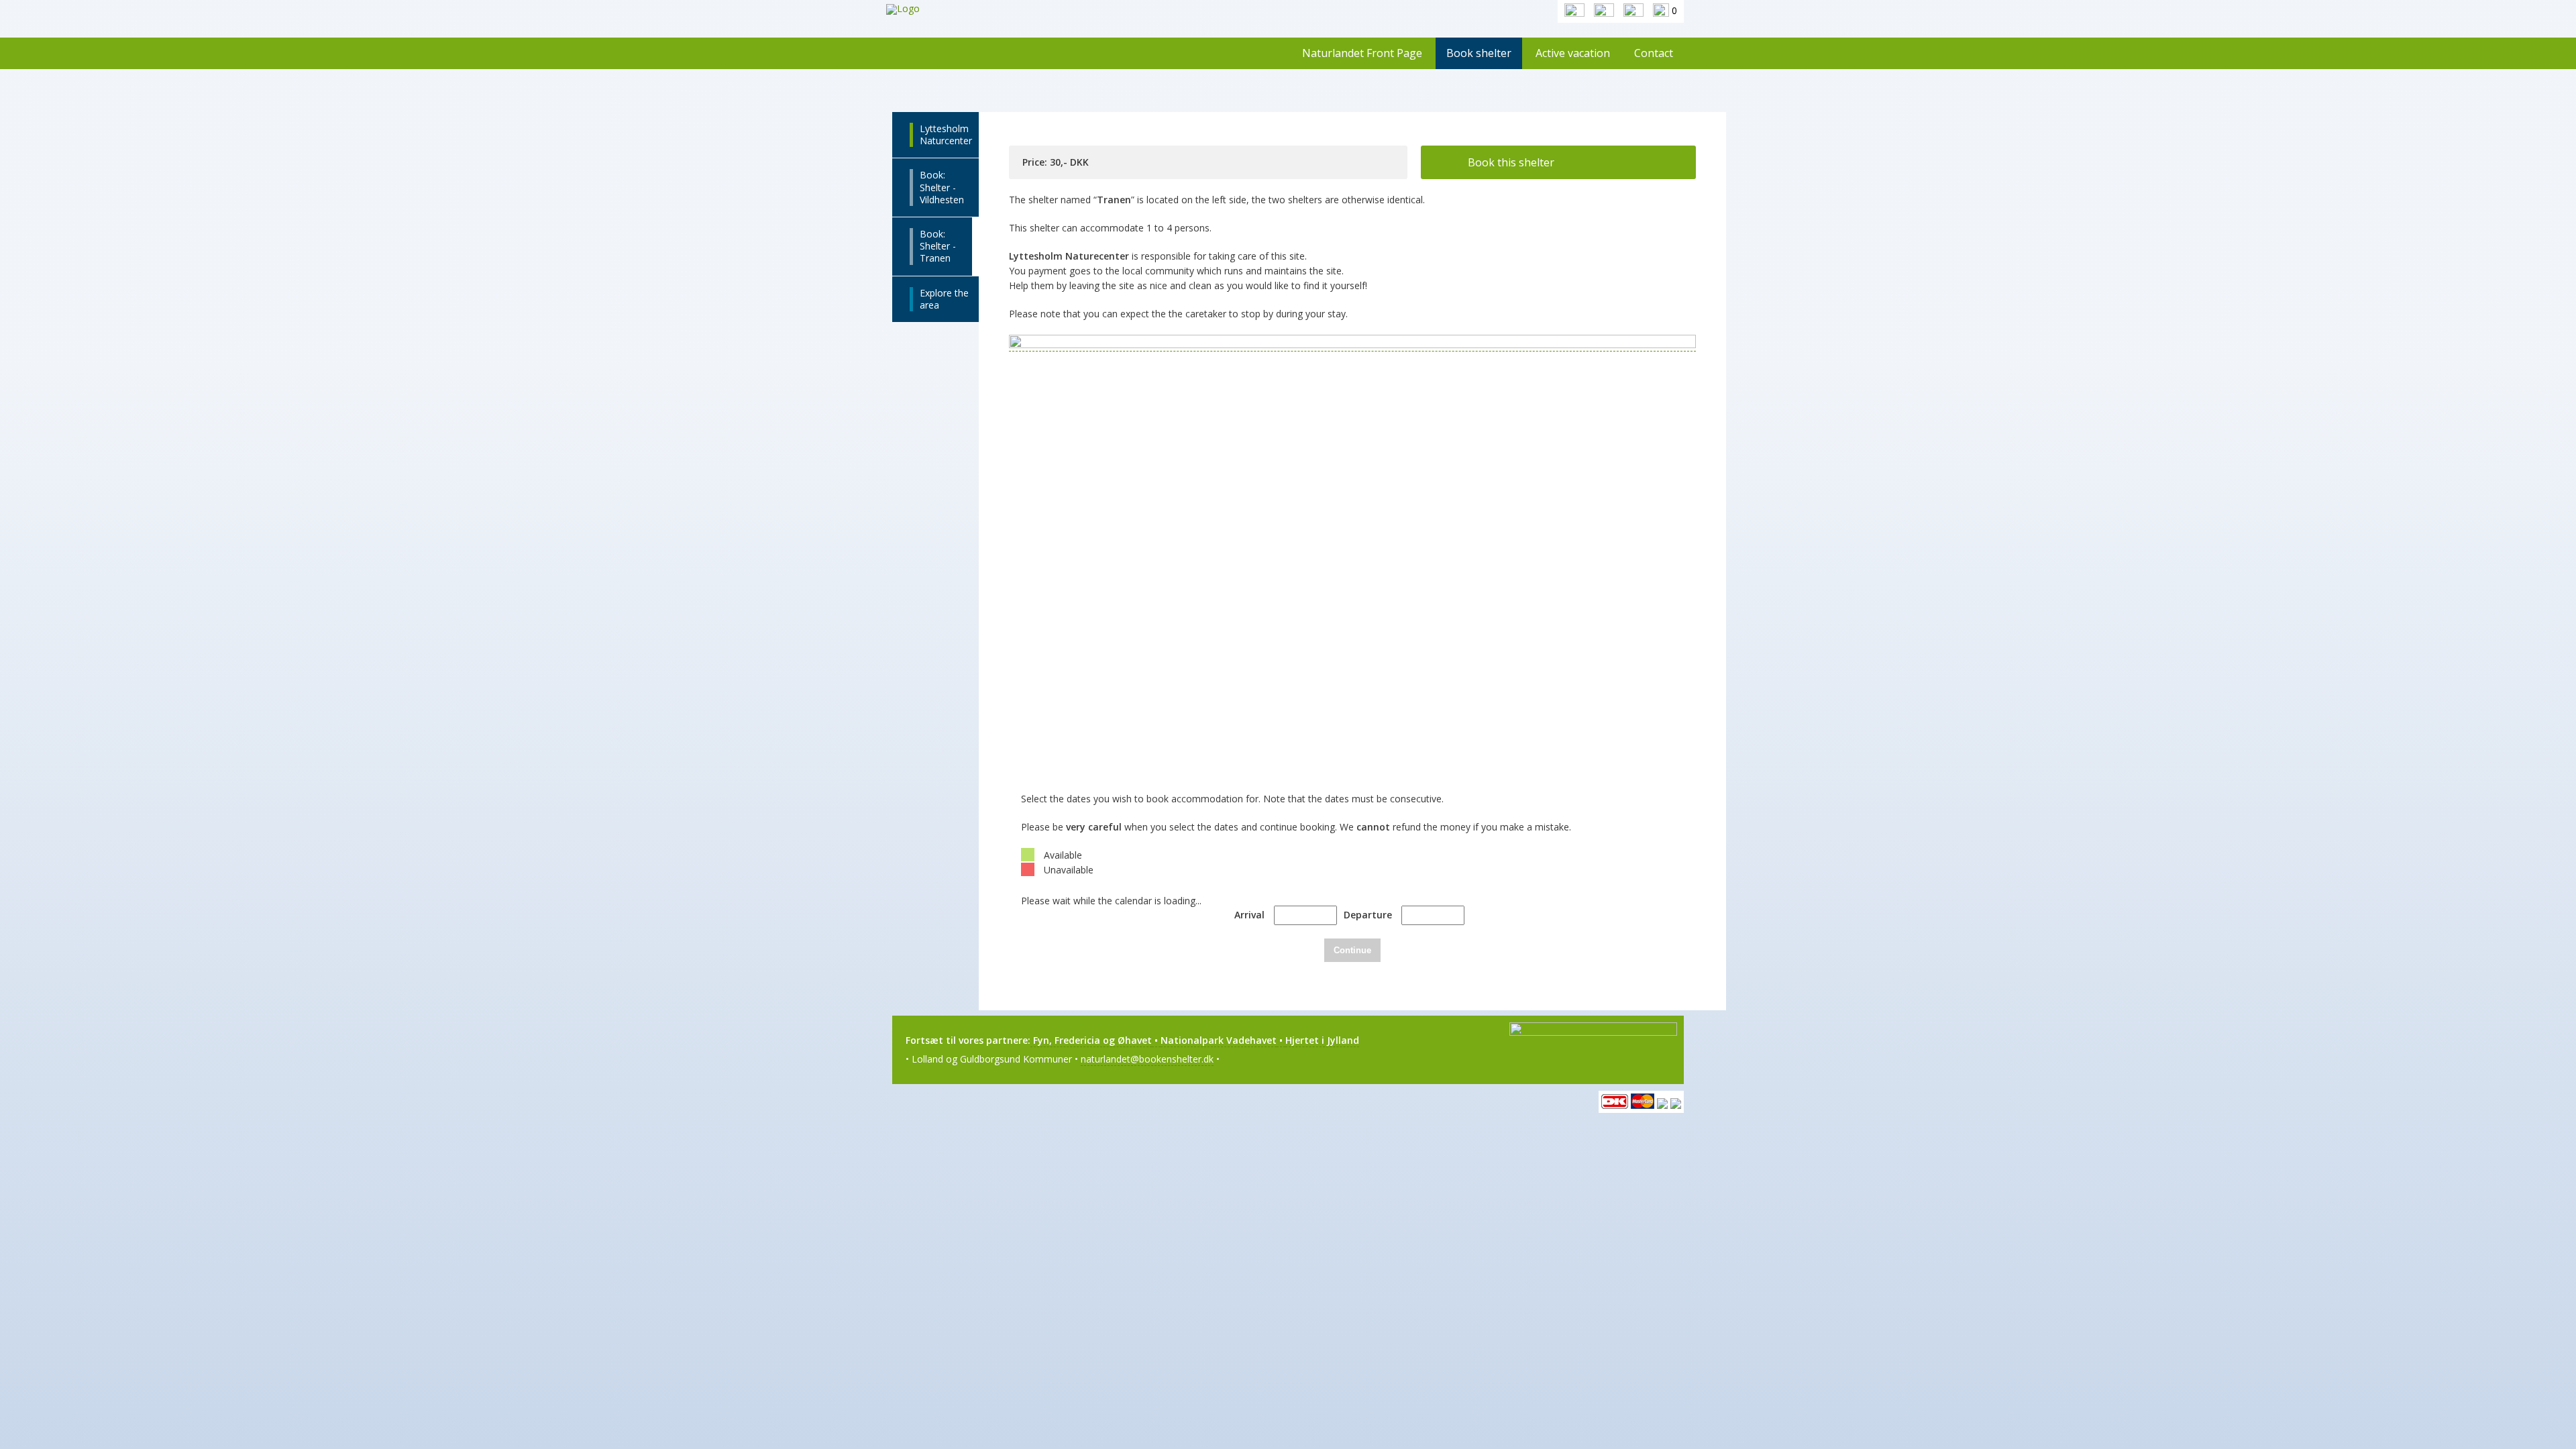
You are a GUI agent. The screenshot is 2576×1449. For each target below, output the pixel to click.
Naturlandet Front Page (1362, 53)
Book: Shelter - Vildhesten (942, 187)
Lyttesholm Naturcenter (946, 135)
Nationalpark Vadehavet (1219, 1040)
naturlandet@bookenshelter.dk (1147, 1059)
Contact (1654, 53)
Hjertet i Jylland (1322, 1040)
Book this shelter (1511, 162)
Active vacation (1573, 53)
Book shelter (1479, 53)
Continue (1352, 950)
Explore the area (944, 299)
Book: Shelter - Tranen (938, 246)
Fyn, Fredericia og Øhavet (1091, 1040)
